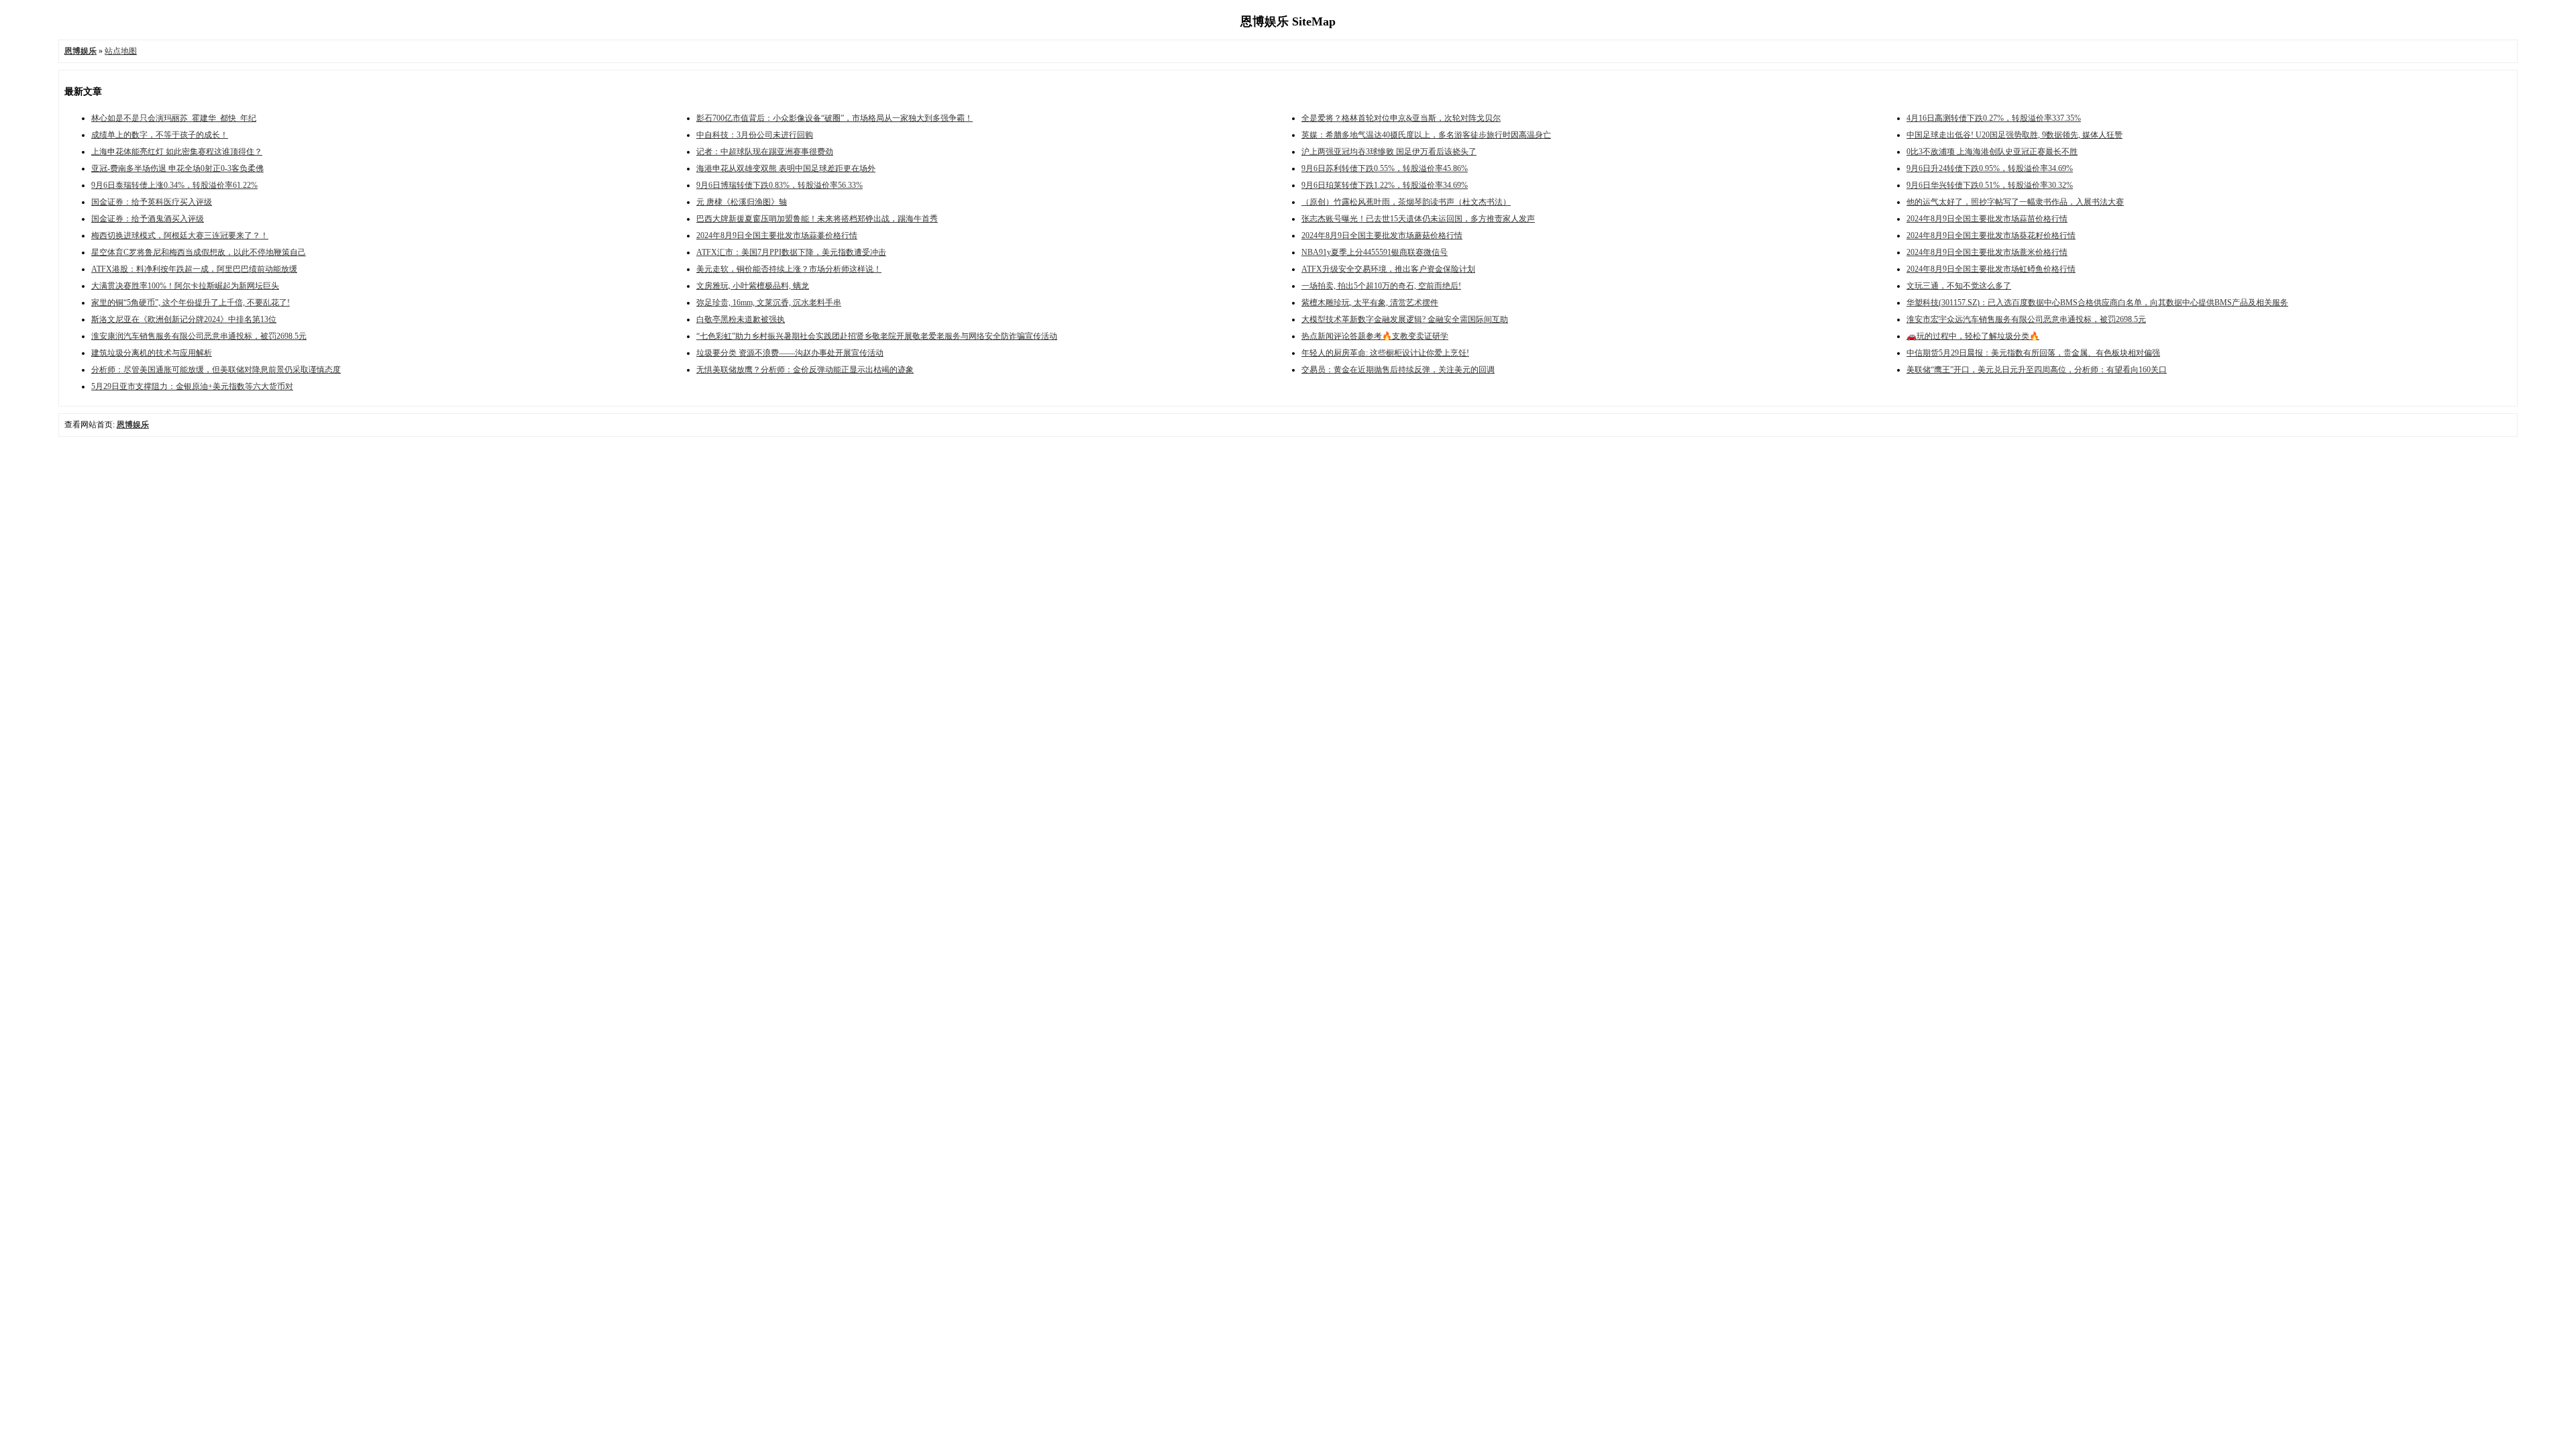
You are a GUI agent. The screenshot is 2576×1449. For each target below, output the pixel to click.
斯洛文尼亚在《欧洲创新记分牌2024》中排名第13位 (184, 319)
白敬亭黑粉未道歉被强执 (741, 319)
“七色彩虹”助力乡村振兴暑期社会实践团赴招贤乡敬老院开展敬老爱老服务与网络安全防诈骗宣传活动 (877, 336)
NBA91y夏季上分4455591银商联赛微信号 (1375, 252)
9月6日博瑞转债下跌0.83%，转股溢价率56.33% (780, 185)
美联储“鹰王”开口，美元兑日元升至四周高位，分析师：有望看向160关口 (2037, 370)
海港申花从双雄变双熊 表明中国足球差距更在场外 (786, 168)
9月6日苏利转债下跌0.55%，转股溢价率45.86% (1385, 168)
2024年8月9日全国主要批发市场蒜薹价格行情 (777, 235)
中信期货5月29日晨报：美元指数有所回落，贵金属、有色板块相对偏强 (2033, 353)
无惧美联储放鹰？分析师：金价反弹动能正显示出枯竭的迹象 (805, 370)
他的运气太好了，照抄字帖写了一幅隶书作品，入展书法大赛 (2015, 202)
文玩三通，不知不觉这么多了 (1959, 286)
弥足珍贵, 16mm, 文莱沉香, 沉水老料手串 (769, 303)
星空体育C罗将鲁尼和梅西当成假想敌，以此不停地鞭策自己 (199, 252)
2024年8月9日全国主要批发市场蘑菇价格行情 (1382, 235)
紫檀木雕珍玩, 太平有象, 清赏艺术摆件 (1370, 303)
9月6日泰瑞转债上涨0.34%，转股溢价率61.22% (174, 185)
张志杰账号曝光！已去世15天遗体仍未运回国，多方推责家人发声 (1418, 219)
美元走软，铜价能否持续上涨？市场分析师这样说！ (789, 269)
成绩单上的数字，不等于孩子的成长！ (160, 135)
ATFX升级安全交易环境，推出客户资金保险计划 (1388, 269)
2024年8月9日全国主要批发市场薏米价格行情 (1987, 252)
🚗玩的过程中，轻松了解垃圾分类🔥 (1973, 336)
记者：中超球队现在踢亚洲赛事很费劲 (765, 152)
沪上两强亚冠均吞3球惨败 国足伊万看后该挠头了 (1389, 152)
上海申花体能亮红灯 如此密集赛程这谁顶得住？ (177, 152)
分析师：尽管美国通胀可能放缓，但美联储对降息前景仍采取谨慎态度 (216, 370)
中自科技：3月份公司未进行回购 (755, 135)
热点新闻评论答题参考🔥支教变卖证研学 (1375, 336)
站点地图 (121, 51)
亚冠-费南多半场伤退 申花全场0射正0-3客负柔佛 (177, 168)
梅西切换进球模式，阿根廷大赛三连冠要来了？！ (180, 235)
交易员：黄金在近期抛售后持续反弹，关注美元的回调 (1398, 370)
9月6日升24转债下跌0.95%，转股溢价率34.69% (1990, 168)
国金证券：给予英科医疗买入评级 (152, 202)
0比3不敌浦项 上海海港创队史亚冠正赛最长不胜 (1992, 152)
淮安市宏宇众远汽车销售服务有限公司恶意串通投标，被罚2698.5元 (2026, 319)
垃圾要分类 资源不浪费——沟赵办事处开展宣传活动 (790, 353)
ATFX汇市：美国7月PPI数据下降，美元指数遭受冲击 (791, 252)
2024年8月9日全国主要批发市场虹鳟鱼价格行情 (1991, 269)
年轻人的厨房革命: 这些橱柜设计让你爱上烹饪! (1385, 353)
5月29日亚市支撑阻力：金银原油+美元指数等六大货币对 (192, 386)
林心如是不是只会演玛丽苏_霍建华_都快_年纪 (174, 118)
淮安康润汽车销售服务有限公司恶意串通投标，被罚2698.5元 (199, 336)
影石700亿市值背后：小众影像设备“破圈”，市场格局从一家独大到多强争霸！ (835, 118)
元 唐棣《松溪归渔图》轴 (742, 202)
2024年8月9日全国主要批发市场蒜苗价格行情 (1987, 219)
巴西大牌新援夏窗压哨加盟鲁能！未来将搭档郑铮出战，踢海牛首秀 (817, 219)
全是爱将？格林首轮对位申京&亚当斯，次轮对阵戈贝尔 (1401, 118)
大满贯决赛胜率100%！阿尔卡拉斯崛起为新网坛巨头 (185, 286)
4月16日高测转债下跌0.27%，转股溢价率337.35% (1994, 118)
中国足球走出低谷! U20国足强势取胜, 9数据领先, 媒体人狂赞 (2015, 135)
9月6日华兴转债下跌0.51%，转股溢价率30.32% (1990, 185)
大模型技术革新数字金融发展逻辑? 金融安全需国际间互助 (1405, 319)
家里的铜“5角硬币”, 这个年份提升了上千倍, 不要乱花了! (191, 303)
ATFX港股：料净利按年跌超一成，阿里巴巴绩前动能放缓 (194, 269)
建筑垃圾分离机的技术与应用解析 (152, 353)
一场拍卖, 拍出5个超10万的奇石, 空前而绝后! (1381, 286)
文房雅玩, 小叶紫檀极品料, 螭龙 (753, 286)
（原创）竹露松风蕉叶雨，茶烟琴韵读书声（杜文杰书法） (1406, 202)
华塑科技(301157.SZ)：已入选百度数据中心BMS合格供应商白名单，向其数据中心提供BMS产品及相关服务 (2097, 303)
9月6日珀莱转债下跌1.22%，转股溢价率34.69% (1385, 185)
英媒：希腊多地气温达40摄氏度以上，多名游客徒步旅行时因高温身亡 (1426, 135)
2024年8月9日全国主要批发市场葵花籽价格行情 (1991, 235)
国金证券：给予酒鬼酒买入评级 (148, 219)
